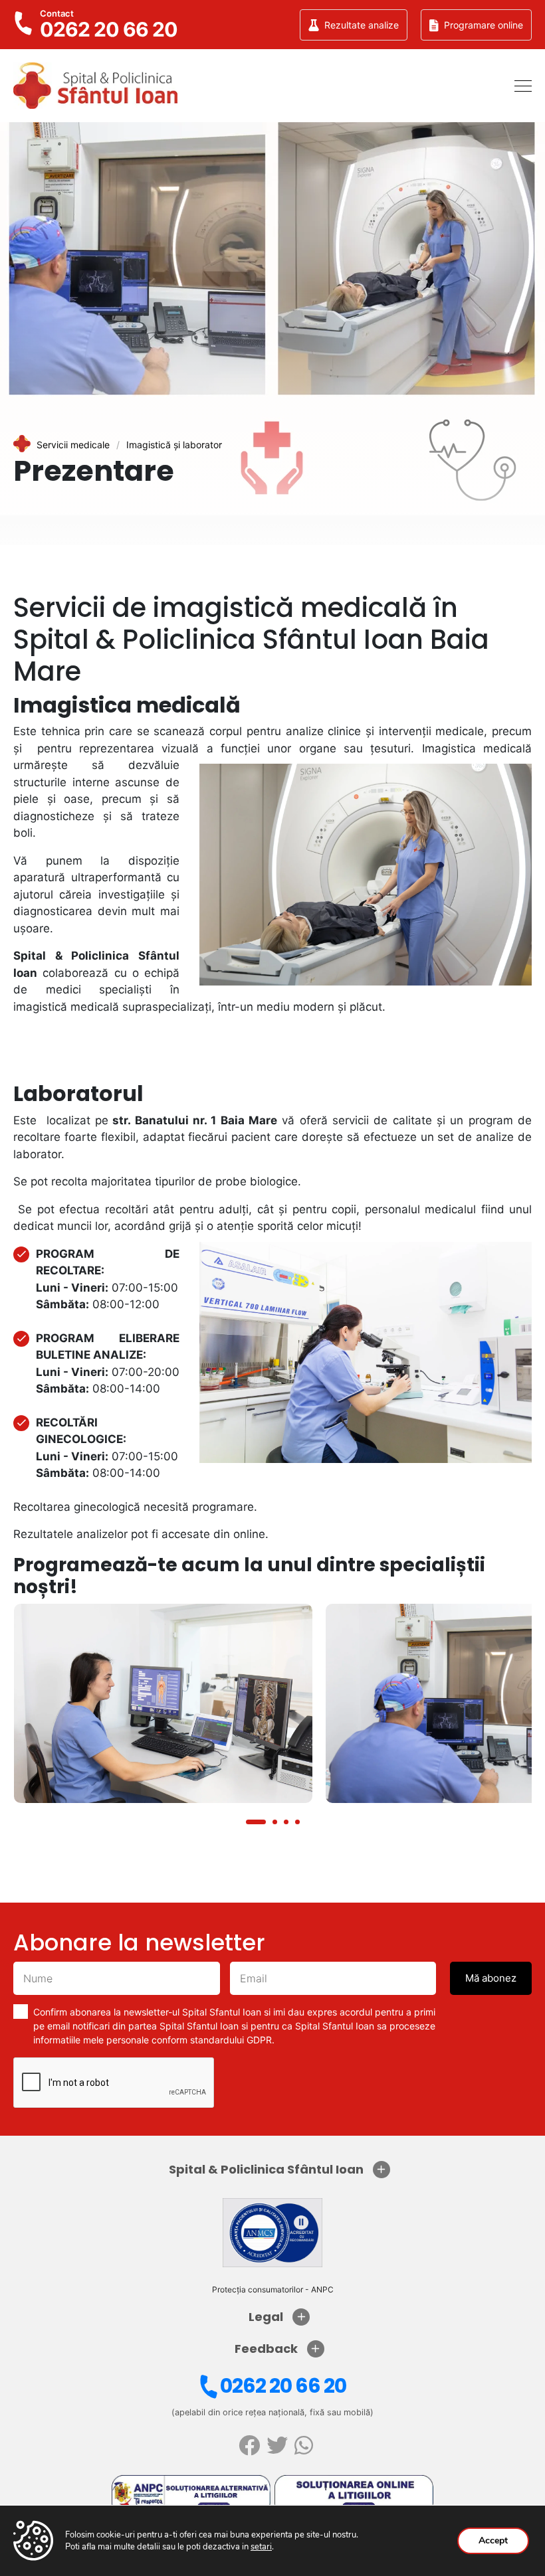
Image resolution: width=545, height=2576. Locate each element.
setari (261, 2547)
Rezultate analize (362, 25)
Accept (493, 2540)
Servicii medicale (73, 445)
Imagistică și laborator (174, 445)
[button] (256, 1822)
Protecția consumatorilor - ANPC (273, 2289)
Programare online (484, 25)
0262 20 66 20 (283, 2386)
